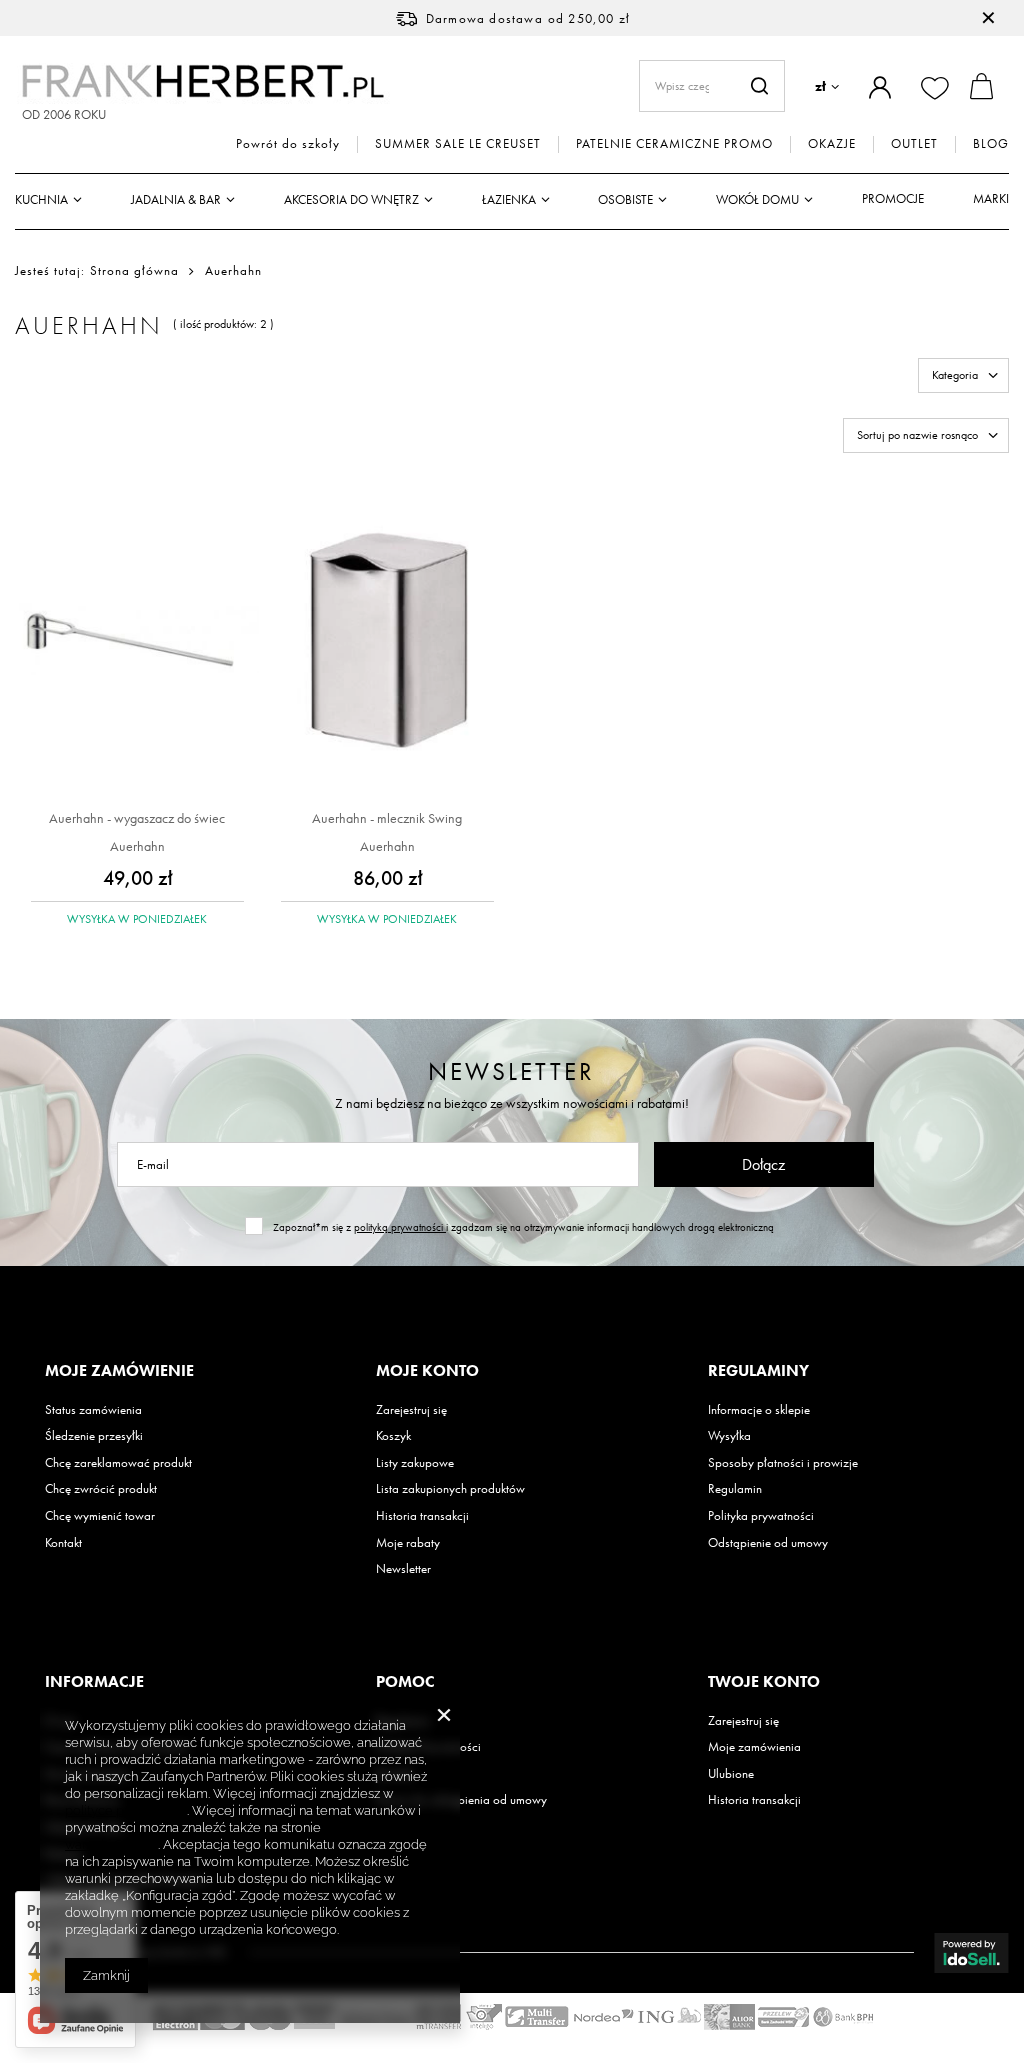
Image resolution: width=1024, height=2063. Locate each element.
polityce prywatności (126, 1810)
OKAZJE (832, 144)
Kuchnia (41, 199)
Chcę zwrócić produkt (101, 1489)
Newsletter (511, 1071)
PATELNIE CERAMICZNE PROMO (674, 144)
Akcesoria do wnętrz (351, 199)
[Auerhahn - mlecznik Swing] (387, 641)
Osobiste (625, 199)
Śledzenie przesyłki (94, 1436)
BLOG (991, 144)
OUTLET (914, 144)
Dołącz (763, 1164)
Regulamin (735, 1489)
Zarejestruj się (411, 1410)
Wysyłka (729, 1436)
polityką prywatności (400, 1227)
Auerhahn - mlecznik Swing (387, 818)
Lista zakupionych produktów (450, 1489)
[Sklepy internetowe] (971, 1953)
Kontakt (63, 1543)
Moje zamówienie (119, 1371)
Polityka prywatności (761, 1516)
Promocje (893, 198)
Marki (991, 198)
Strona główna (134, 270)
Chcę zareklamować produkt (118, 1463)
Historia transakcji (422, 1516)
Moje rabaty (408, 1543)
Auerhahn (137, 846)
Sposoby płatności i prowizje (783, 1463)
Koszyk (393, 1436)
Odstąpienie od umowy (768, 1543)
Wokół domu (757, 199)
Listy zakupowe (415, 1463)
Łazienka (509, 199)
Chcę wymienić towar (100, 1516)
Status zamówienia (93, 1410)
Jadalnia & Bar (176, 199)
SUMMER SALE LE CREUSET (458, 144)
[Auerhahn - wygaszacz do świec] (137, 641)
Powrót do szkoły (288, 144)
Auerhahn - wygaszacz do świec (137, 818)
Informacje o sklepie (759, 1410)
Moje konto (427, 1371)
